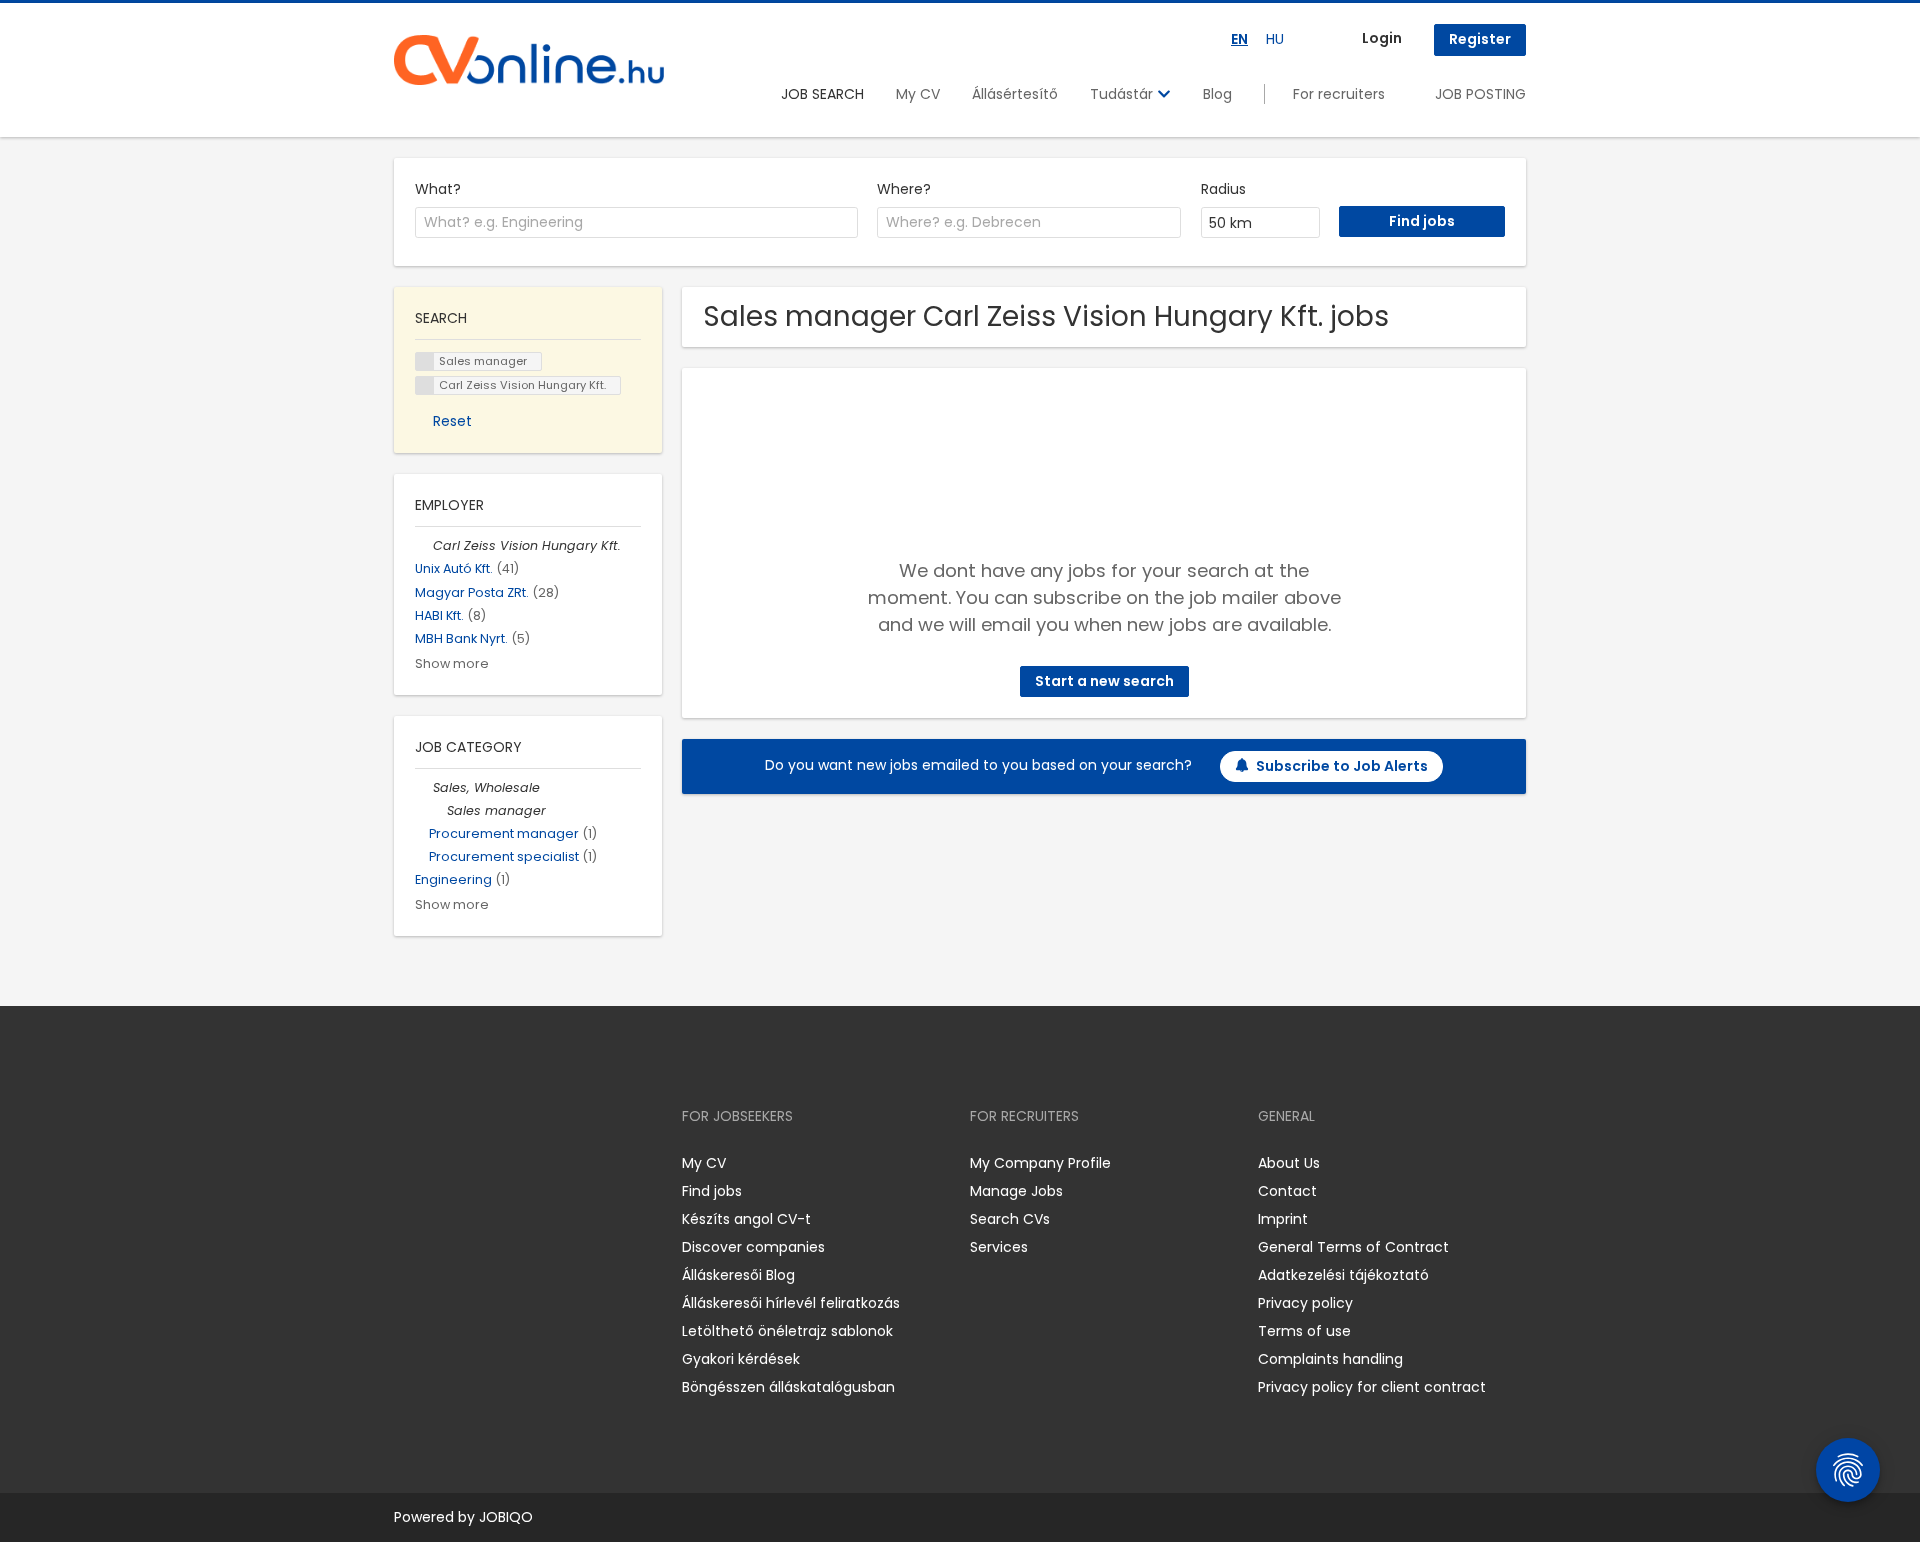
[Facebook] (408, 1163)
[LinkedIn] (474, 1163)
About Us (1289, 1163)
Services (999, 1247)
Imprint (1283, 1219)
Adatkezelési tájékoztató (1343, 1275)
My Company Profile (1040, 1163)
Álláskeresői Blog (738, 1275)
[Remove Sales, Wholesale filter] (424, 787)
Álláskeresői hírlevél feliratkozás (791, 1303)
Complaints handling (1330, 1359)
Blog (1217, 94)
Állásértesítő (1015, 94)
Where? (904, 189)
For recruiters (1339, 94)
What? (438, 189)
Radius (1223, 189)
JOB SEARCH (822, 94)
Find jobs (712, 1191)
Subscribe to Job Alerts (1342, 766)
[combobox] (636, 223)
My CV (918, 94)
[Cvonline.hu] (529, 60)
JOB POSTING (1480, 94)
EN (1239, 39)
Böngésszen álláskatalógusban (788, 1387)
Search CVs (1010, 1219)
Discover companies (753, 1247)
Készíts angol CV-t (746, 1219)
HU (1275, 39)
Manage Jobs (1016, 1191)
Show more (452, 663)
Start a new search (1104, 681)
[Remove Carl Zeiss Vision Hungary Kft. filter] (424, 545)
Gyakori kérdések (741, 1359)
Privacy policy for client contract (1372, 1387)
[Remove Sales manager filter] (438, 810)
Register (1480, 39)
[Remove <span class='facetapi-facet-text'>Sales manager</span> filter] (425, 361)
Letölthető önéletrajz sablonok (787, 1331)
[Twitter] (504, 1163)
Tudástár (1123, 94)
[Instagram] (441, 1163)
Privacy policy (1305, 1303)
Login (1382, 38)
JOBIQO (506, 1517)
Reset (452, 421)
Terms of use (1304, 1331)
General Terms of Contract (1353, 1247)
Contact (1287, 1191)
